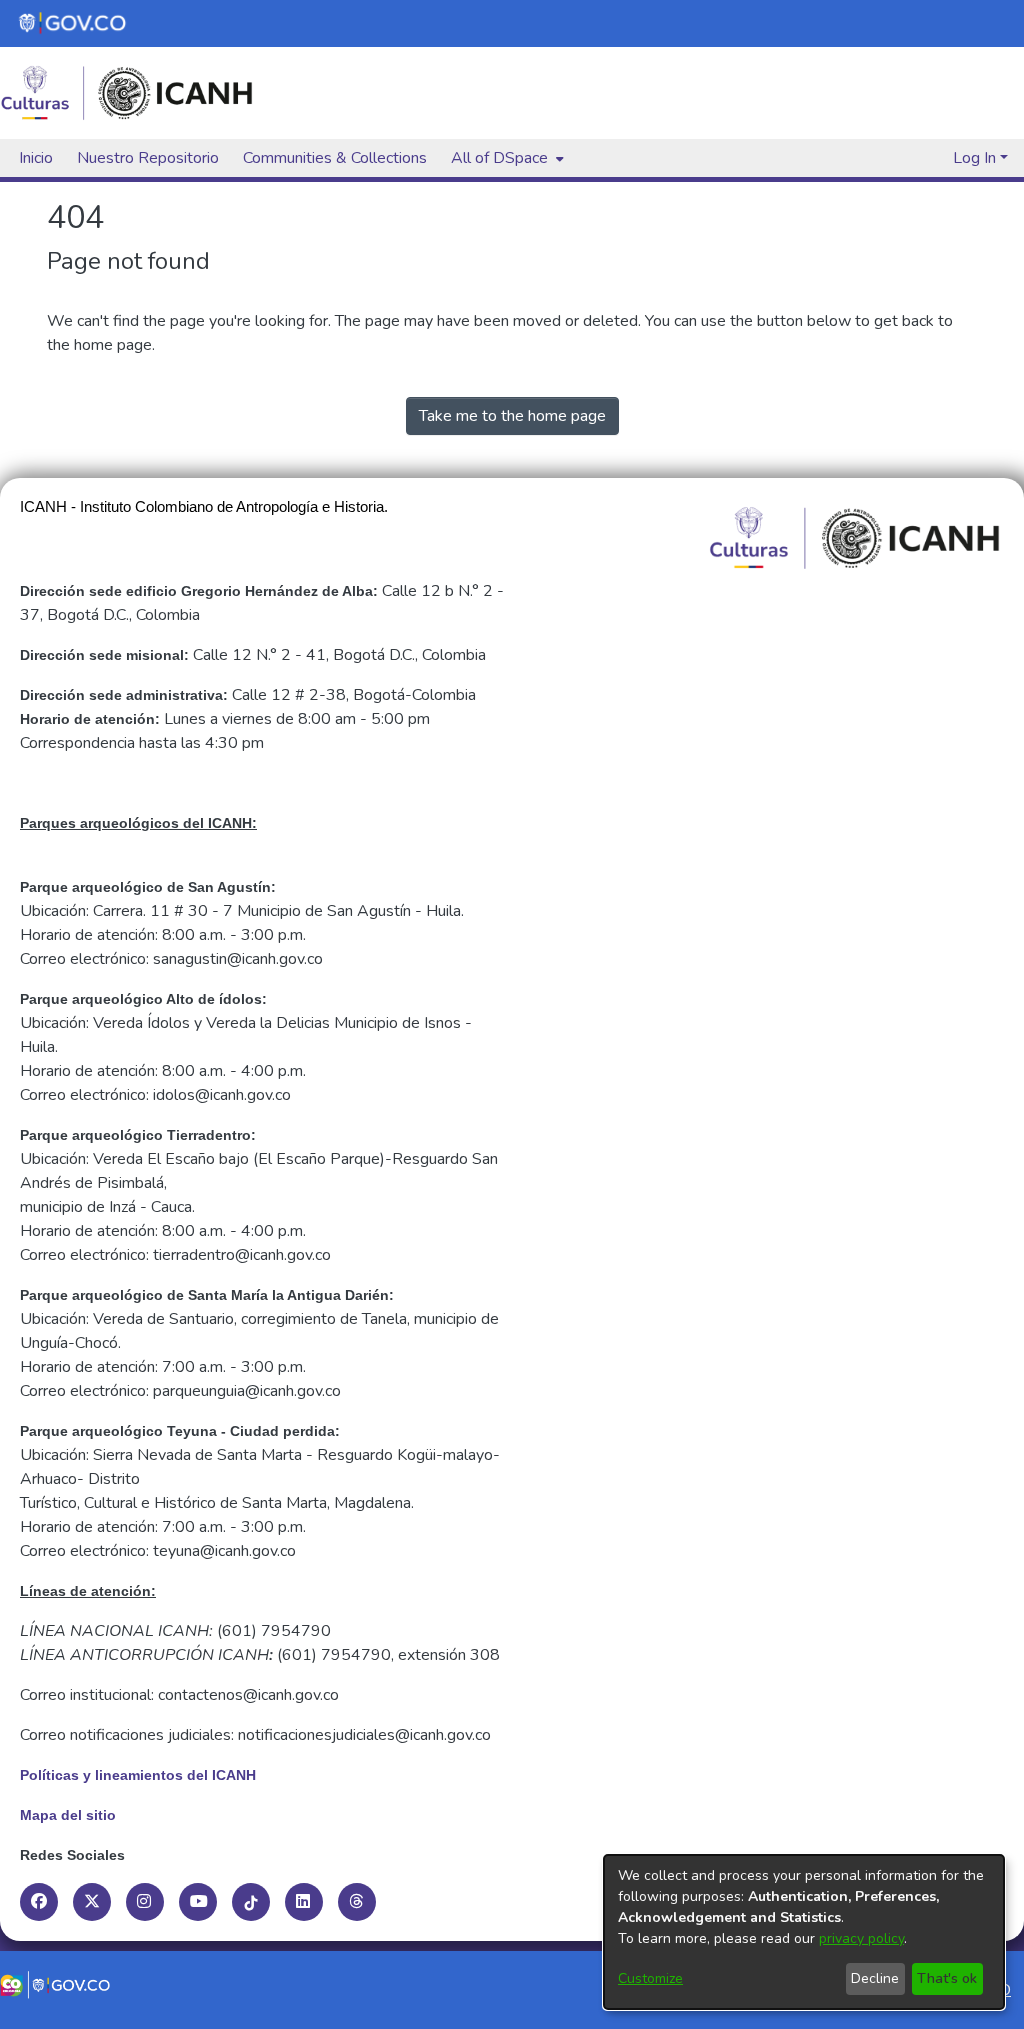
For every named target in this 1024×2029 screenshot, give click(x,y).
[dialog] (804, 1932)
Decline (875, 1978)
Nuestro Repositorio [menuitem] (148, 158)
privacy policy (861, 1938)
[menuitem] (505, 158)
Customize (650, 1978)
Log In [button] (976, 158)
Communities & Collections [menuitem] (335, 158)
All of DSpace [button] (499, 158)
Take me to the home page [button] (512, 416)
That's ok (947, 1978)
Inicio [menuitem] (36, 158)
